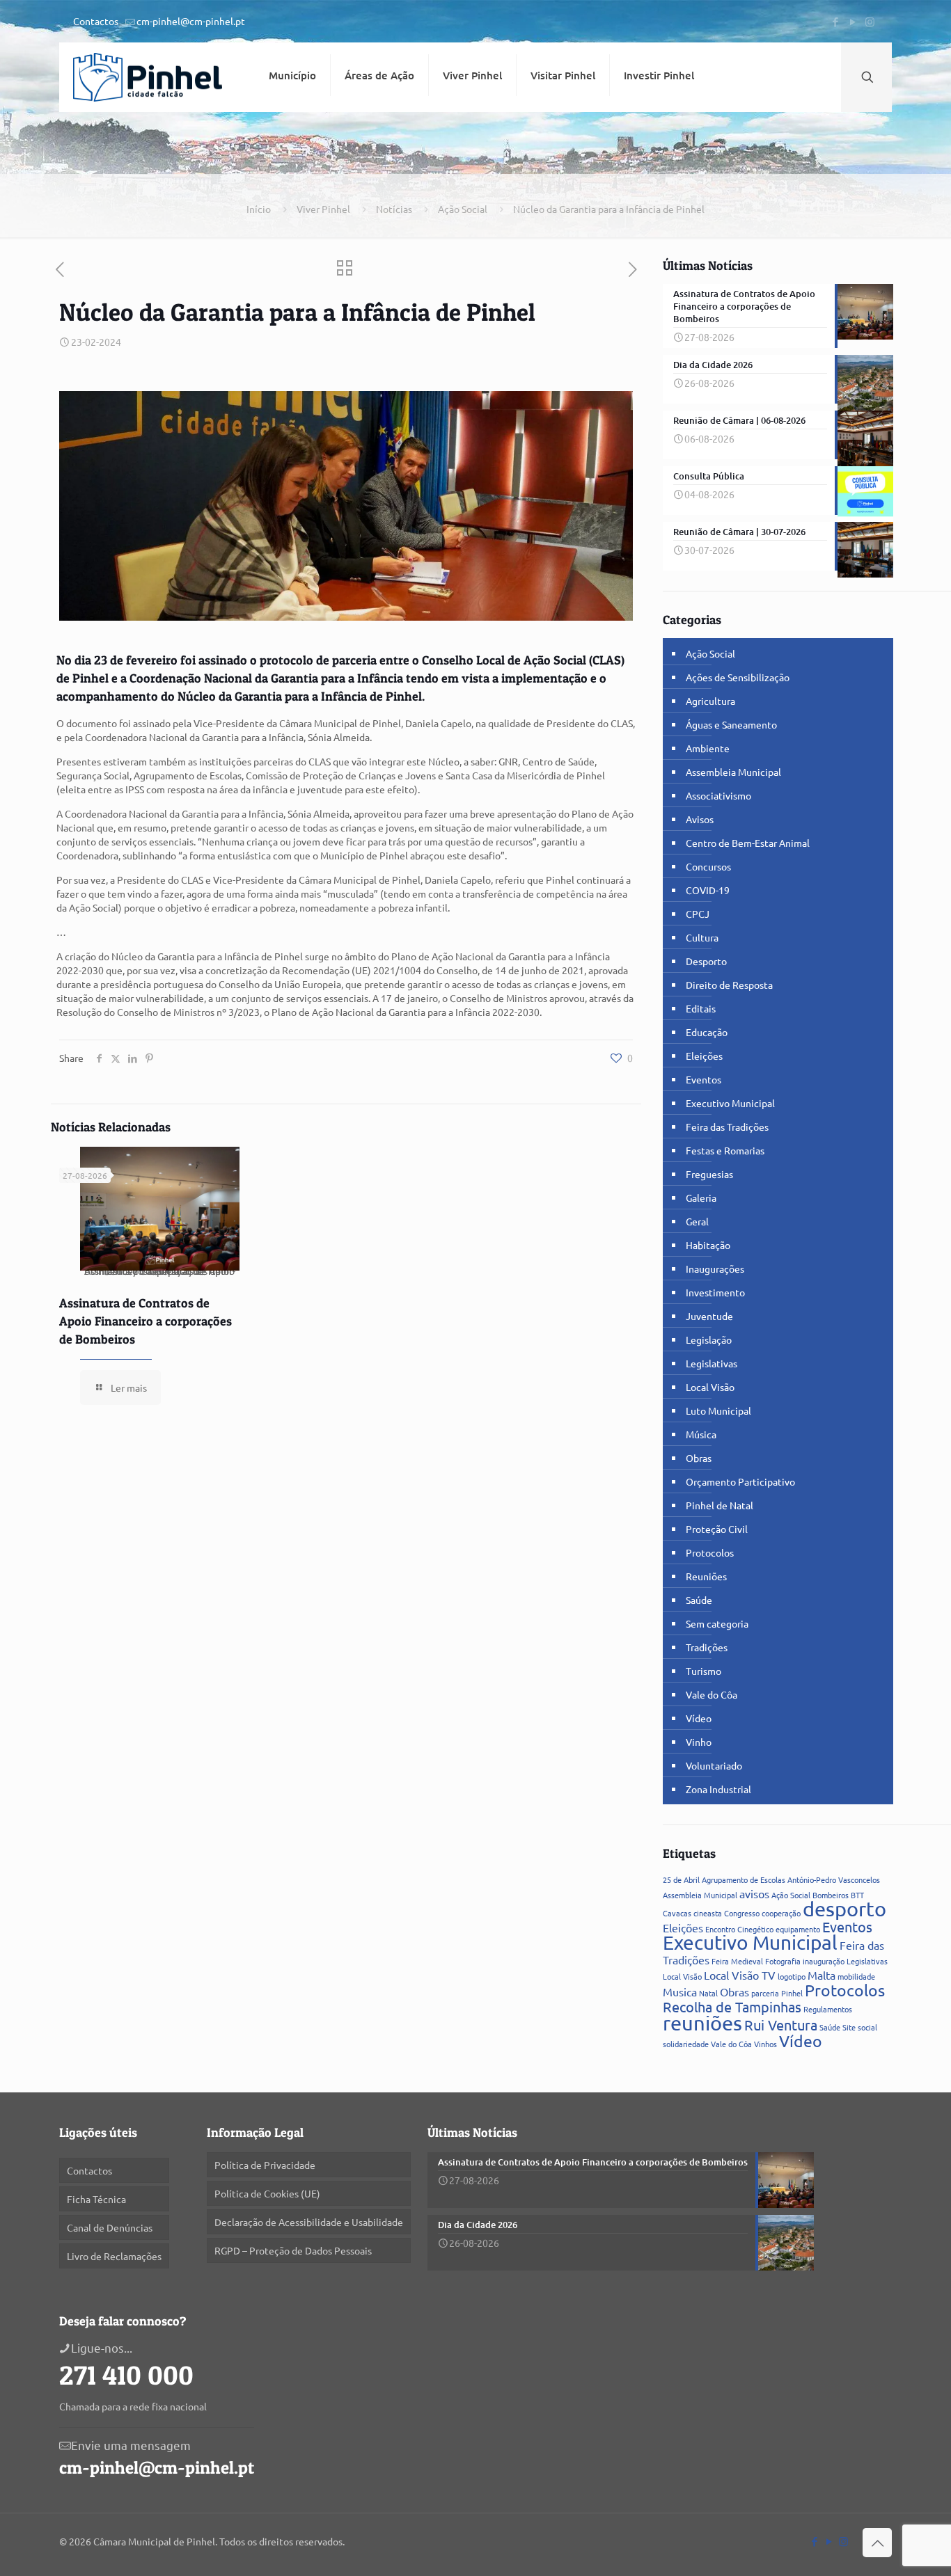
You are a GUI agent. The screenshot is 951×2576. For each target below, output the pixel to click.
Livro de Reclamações (114, 2256)
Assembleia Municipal (733, 772)
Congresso (742, 1913)
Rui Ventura (781, 2025)
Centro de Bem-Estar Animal (748, 843)
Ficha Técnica (96, 2199)
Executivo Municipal (730, 1103)
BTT (857, 1895)
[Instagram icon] (870, 21)
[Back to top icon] (877, 2543)
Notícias (394, 209)
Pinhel (792, 1993)
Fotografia (783, 1961)
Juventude (709, 1316)
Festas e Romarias (725, 1150)
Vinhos (765, 2044)
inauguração (824, 1961)
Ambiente (708, 748)
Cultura (702, 937)
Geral (697, 1221)
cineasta (708, 1913)
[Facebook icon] (835, 21)
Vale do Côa (712, 1694)
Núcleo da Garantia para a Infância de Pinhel (609, 209)
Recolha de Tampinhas (732, 2006)
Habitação (708, 1245)
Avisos (700, 819)
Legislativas (712, 1363)
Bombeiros (831, 1895)
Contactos (96, 21)
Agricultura (710, 701)
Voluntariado (714, 1765)
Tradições (707, 1647)
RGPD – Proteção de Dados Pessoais (293, 2250)
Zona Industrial (718, 1789)
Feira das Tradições (727, 1127)
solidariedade (686, 2044)
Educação (707, 1032)
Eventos (704, 1079)
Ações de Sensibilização (738, 677)
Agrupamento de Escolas (744, 1879)
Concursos (708, 866)
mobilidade (856, 1976)
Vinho (699, 1742)
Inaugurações (715, 1269)
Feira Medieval (737, 1961)
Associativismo (718, 795)
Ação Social (463, 209)
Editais (701, 1008)
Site (849, 2027)
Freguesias (709, 1174)
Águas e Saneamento (731, 724)
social (867, 2027)
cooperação (781, 1913)
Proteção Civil (717, 1529)
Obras (699, 1458)
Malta (822, 1975)
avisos (754, 1893)
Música (701, 1434)
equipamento (798, 1929)
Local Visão (710, 1387)
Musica (680, 1991)
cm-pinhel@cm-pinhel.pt (191, 21)
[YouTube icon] (852, 21)
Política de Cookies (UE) (267, 2193)
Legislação (709, 1339)
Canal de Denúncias (110, 2227)
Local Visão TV (740, 1975)
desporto (844, 1909)
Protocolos (710, 1552)
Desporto (706, 961)
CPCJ (698, 914)
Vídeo (699, 1718)
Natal (708, 1993)
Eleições (704, 1056)
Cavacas (677, 1913)
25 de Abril (681, 1879)
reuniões (702, 2023)
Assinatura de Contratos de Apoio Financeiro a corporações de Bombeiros (146, 1321)
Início (259, 209)
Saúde (699, 1600)
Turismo (704, 1671)
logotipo (792, 1976)
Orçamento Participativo (740, 1481)
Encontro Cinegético (739, 1929)
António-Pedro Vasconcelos (834, 1879)
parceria (765, 1993)
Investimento (715, 1292)
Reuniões (706, 1576)
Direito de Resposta (729, 985)
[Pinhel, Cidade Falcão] (148, 77)
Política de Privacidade (265, 2165)
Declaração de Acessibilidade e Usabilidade (309, 2222)
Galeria (701, 1198)
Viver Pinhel (323, 209)
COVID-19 (708, 890)
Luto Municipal (718, 1410)
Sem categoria (717, 1623)
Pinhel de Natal (720, 1505)
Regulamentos (828, 2009)
